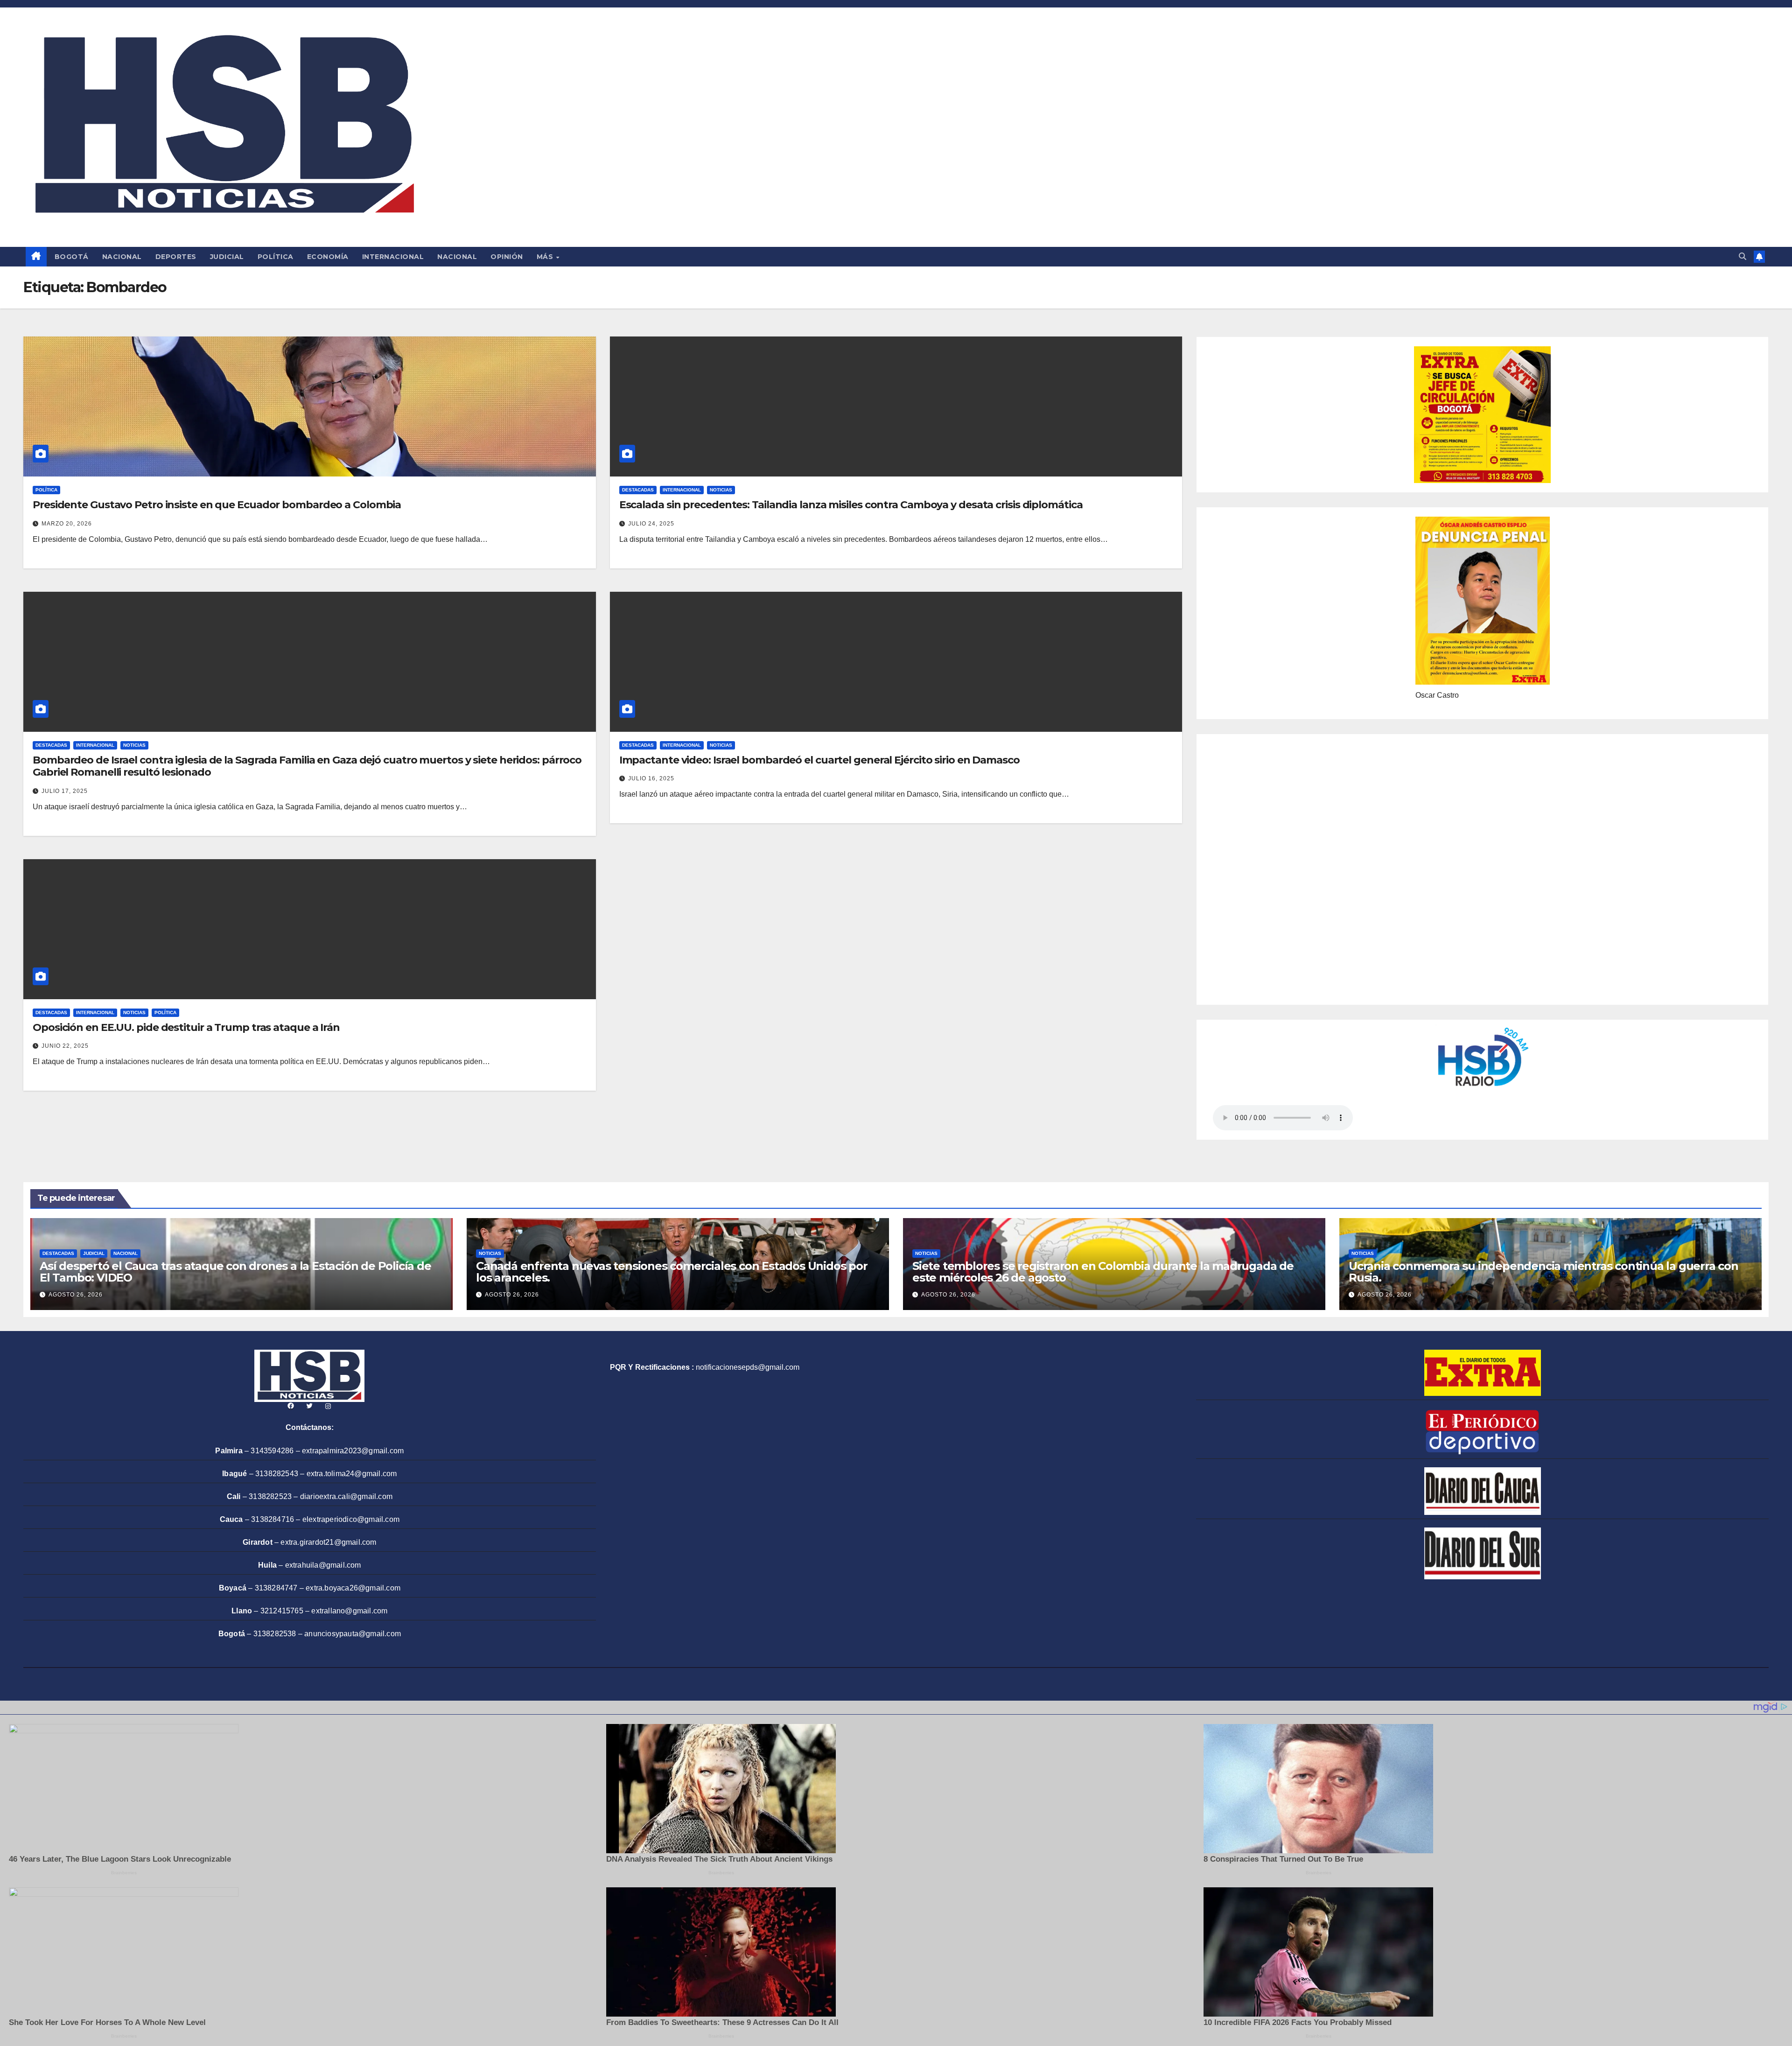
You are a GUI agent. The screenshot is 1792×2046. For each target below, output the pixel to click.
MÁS (546, 257)
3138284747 (276, 1588)
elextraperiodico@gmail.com (351, 1519)
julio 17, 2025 (65, 791)
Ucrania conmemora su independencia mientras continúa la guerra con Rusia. (1543, 1272)
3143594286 (272, 1451)
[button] (1743, 256)
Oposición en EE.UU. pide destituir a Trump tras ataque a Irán (186, 1027)
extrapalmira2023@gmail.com (353, 1451)
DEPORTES (176, 257)
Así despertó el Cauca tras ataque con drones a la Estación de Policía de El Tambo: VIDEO (235, 1272)
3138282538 (275, 1634)
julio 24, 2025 (651, 524)
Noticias (721, 490)
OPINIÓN (507, 257)
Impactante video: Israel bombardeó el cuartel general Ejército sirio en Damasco (819, 760)
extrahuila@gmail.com (323, 1565)
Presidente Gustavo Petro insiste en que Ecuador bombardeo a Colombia (217, 505)
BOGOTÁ (72, 257)
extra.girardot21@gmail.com (328, 1542)
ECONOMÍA (328, 257)
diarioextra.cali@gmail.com (346, 1496)
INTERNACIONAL (393, 257)
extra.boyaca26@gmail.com (353, 1588)
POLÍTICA (276, 257)
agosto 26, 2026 (76, 1295)
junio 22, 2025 (65, 1046)
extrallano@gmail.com (349, 1611)
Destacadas (638, 490)
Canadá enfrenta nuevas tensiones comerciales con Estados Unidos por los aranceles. (672, 1272)
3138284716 (273, 1519)
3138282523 (270, 1496)
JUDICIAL (227, 257)
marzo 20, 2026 (67, 524)
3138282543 (277, 1474)
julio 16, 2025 (651, 778)
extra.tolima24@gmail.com (352, 1474)
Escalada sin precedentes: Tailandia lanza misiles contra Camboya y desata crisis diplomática (851, 505)
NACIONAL (122, 257)
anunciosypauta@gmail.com (353, 1634)
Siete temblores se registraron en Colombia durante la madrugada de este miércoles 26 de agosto (1103, 1272)
